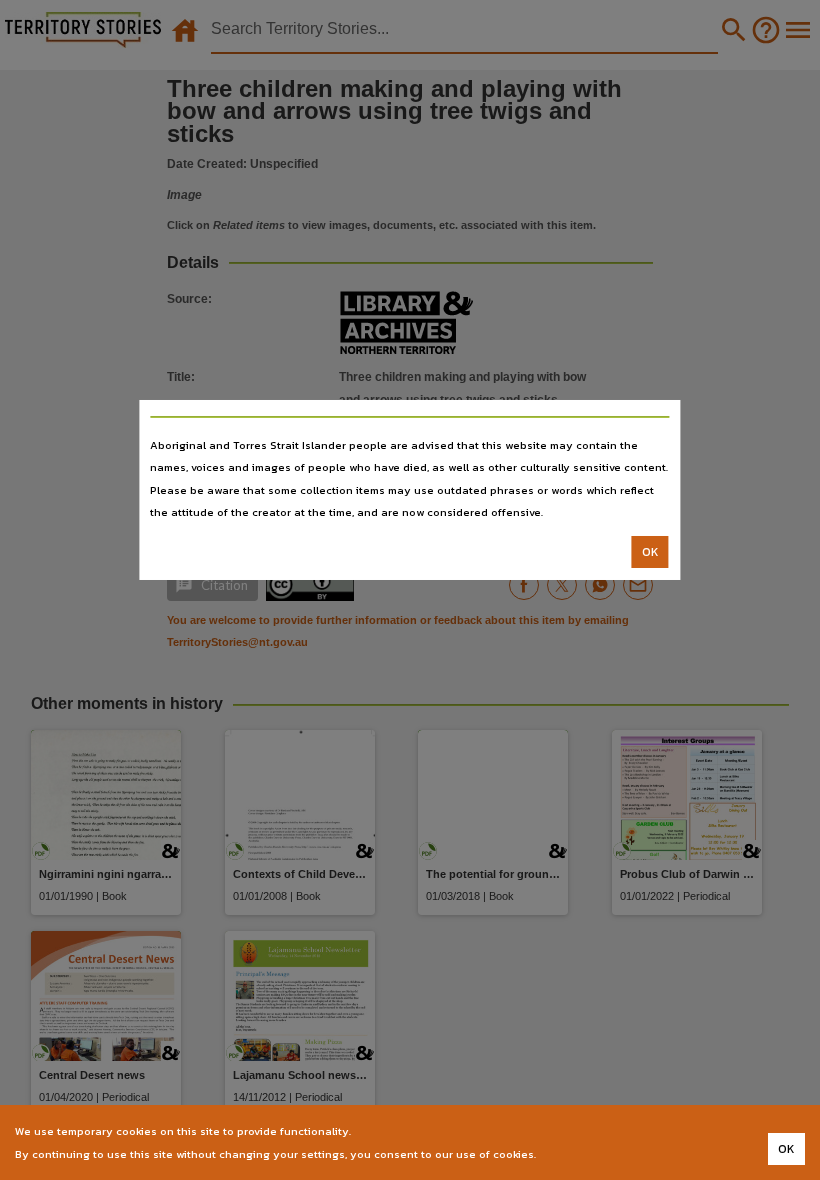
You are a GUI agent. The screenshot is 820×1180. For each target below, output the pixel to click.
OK (650, 552)
